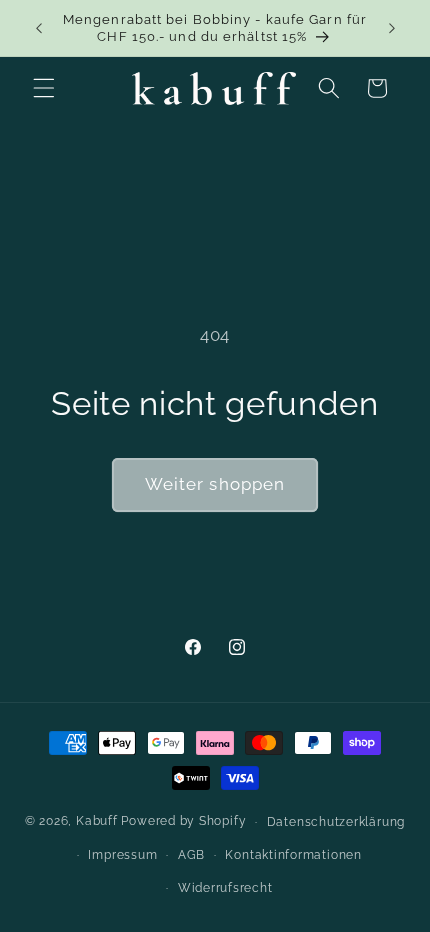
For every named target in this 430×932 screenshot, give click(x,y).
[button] (44, 88)
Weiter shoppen (215, 484)
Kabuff (97, 822)
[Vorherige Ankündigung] (39, 28)
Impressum (122, 855)
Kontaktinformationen (293, 855)
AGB (191, 855)
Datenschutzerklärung (336, 822)
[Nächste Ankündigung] (392, 28)
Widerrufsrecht (225, 888)
